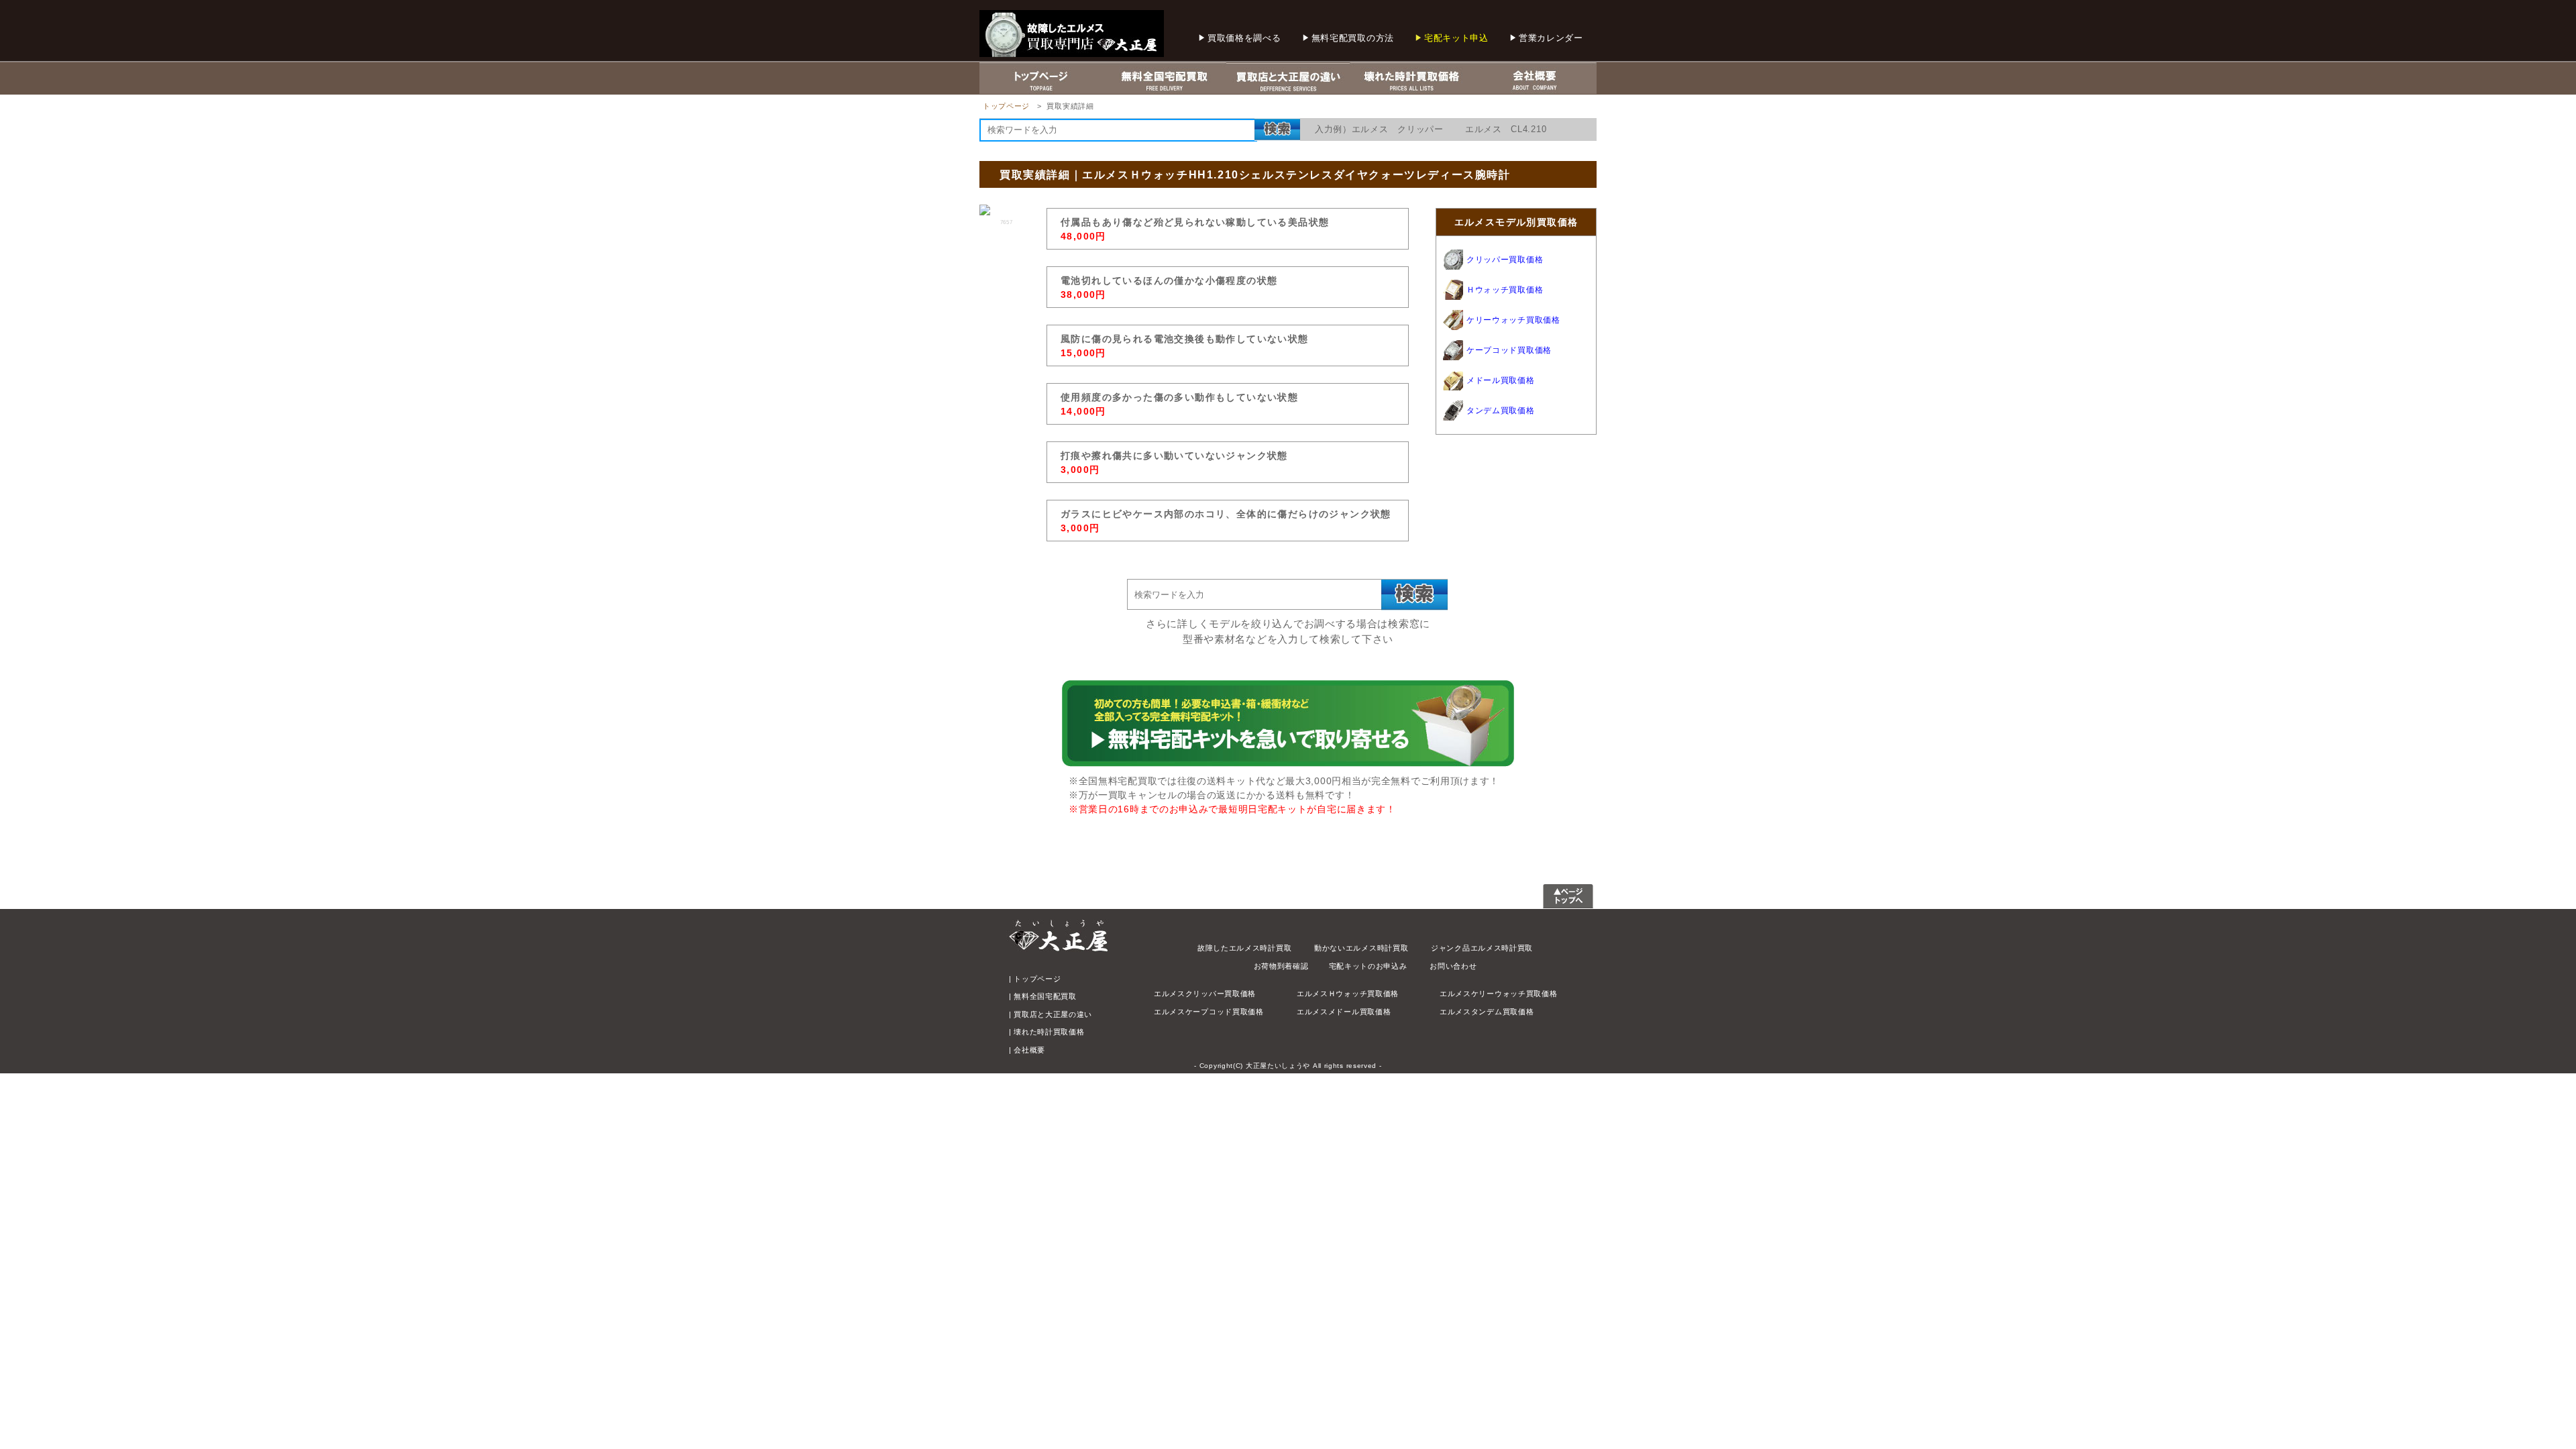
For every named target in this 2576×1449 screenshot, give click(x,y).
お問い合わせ (1453, 966)
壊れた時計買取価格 (1049, 1032)
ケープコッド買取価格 (1509, 350)
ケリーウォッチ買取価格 (1513, 320)
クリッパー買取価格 (1505, 260)
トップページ (1006, 106)
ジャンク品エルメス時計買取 (1482, 948)
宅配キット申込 (1456, 38)
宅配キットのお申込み (1368, 966)
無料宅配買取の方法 (1353, 38)
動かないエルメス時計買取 (1361, 948)
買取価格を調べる (1244, 38)
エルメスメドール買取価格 (1344, 1012)
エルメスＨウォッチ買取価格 (1348, 994)
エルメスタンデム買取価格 (1487, 1012)
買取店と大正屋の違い (1053, 1014)
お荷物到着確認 (1281, 966)
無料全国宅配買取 (1045, 996)
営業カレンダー (1551, 38)
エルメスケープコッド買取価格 (1209, 1012)
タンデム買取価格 (1501, 411)
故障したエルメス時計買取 (1244, 948)
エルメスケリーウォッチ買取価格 (1499, 994)
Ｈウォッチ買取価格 (1505, 290)
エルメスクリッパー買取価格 (1205, 994)
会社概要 (1029, 1050)
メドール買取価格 (1501, 380)
